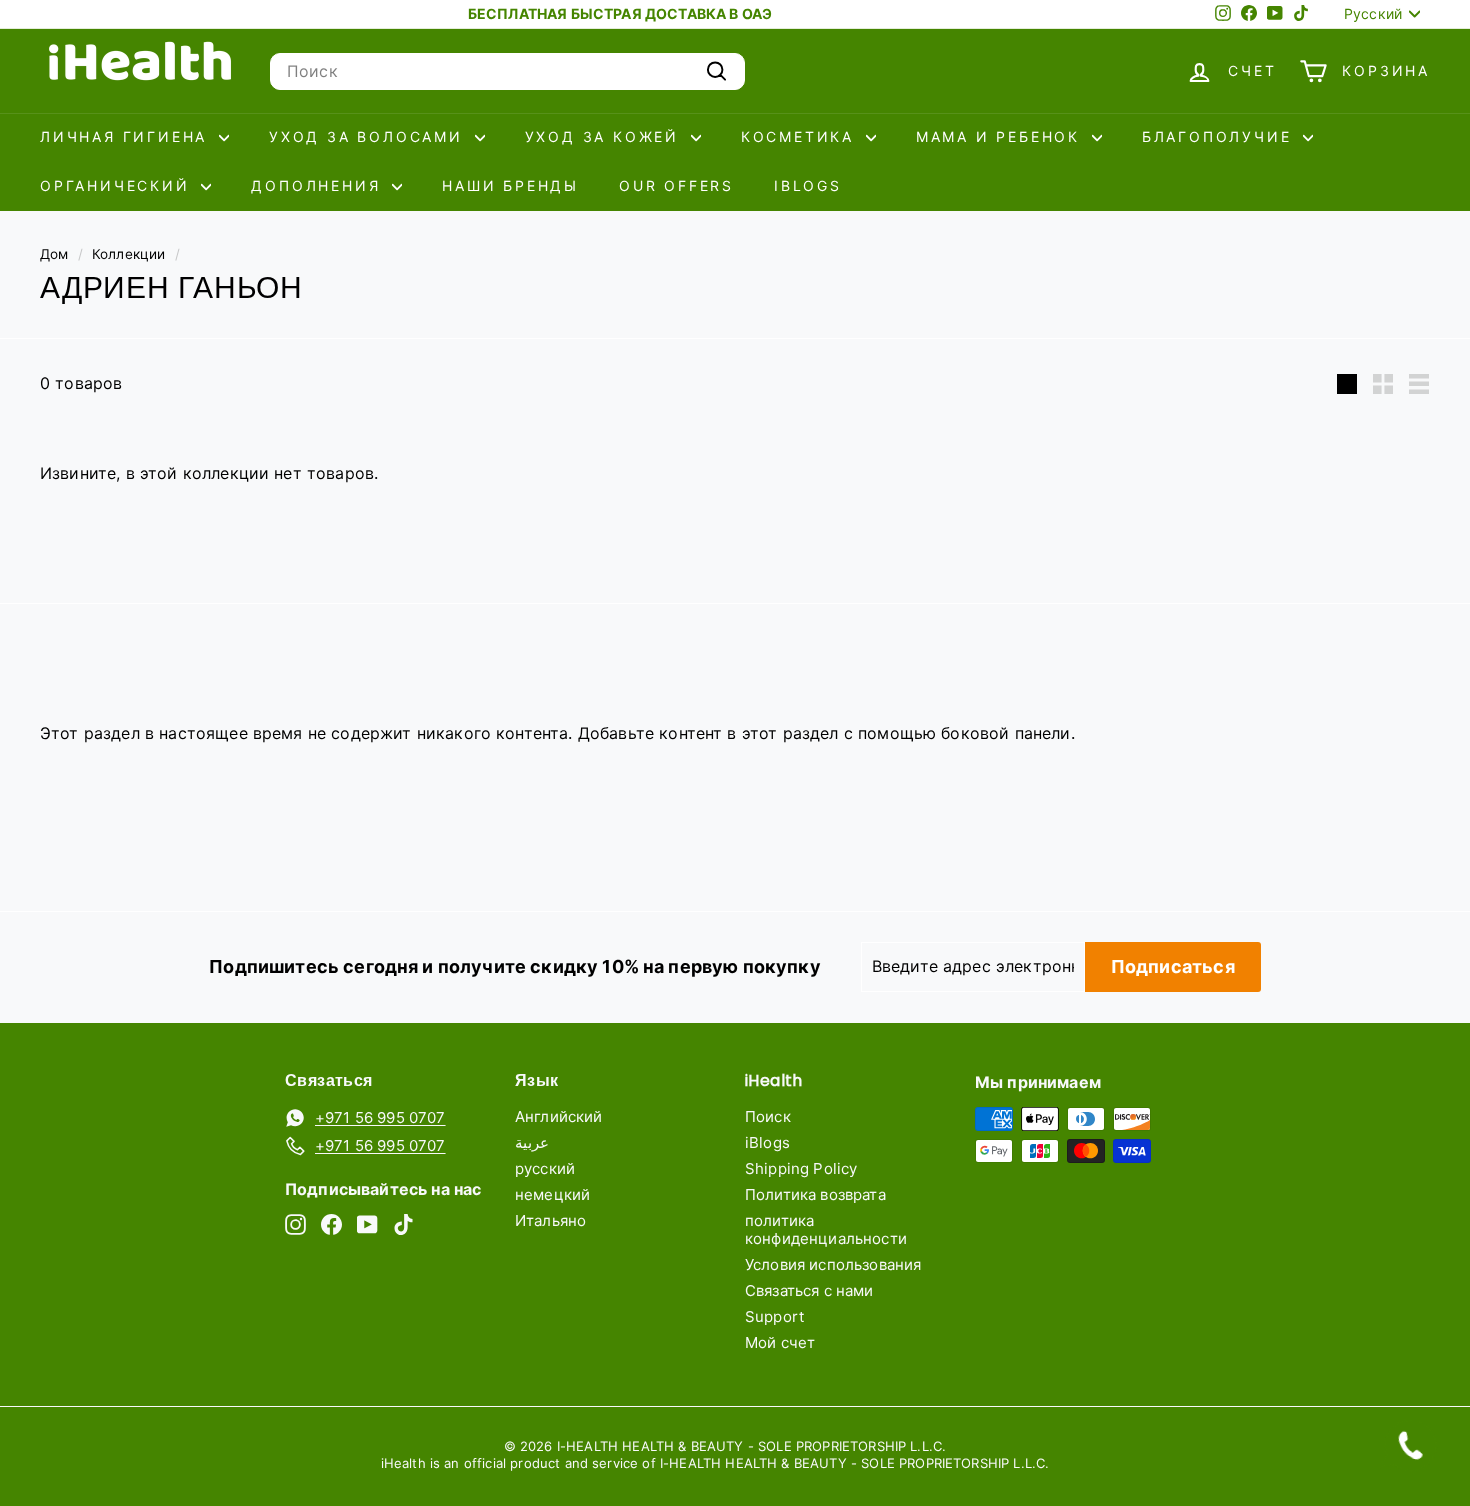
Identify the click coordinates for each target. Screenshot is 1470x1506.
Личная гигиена (127, 136)
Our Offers (676, 185)
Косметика (801, 136)
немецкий (552, 1194)
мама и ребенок (1001, 136)
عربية (532, 1142)
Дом (54, 254)
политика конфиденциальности (826, 1229)
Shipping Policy (801, 1168)
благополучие (1220, 136)
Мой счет (780, 1342)
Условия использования (833, 1264)
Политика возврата (815, 1194)
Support (774, 1316)
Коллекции (128, 254)
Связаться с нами (809, 1290)
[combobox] (507, 71)
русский (545, 1168)
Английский (559, 1116)
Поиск (768, 1116)
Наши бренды (510, 185)
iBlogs (808, 185)
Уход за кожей (605, 136)
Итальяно (550, 1220)
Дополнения (319, 185)
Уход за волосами (369, 136)
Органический (118, 185)
